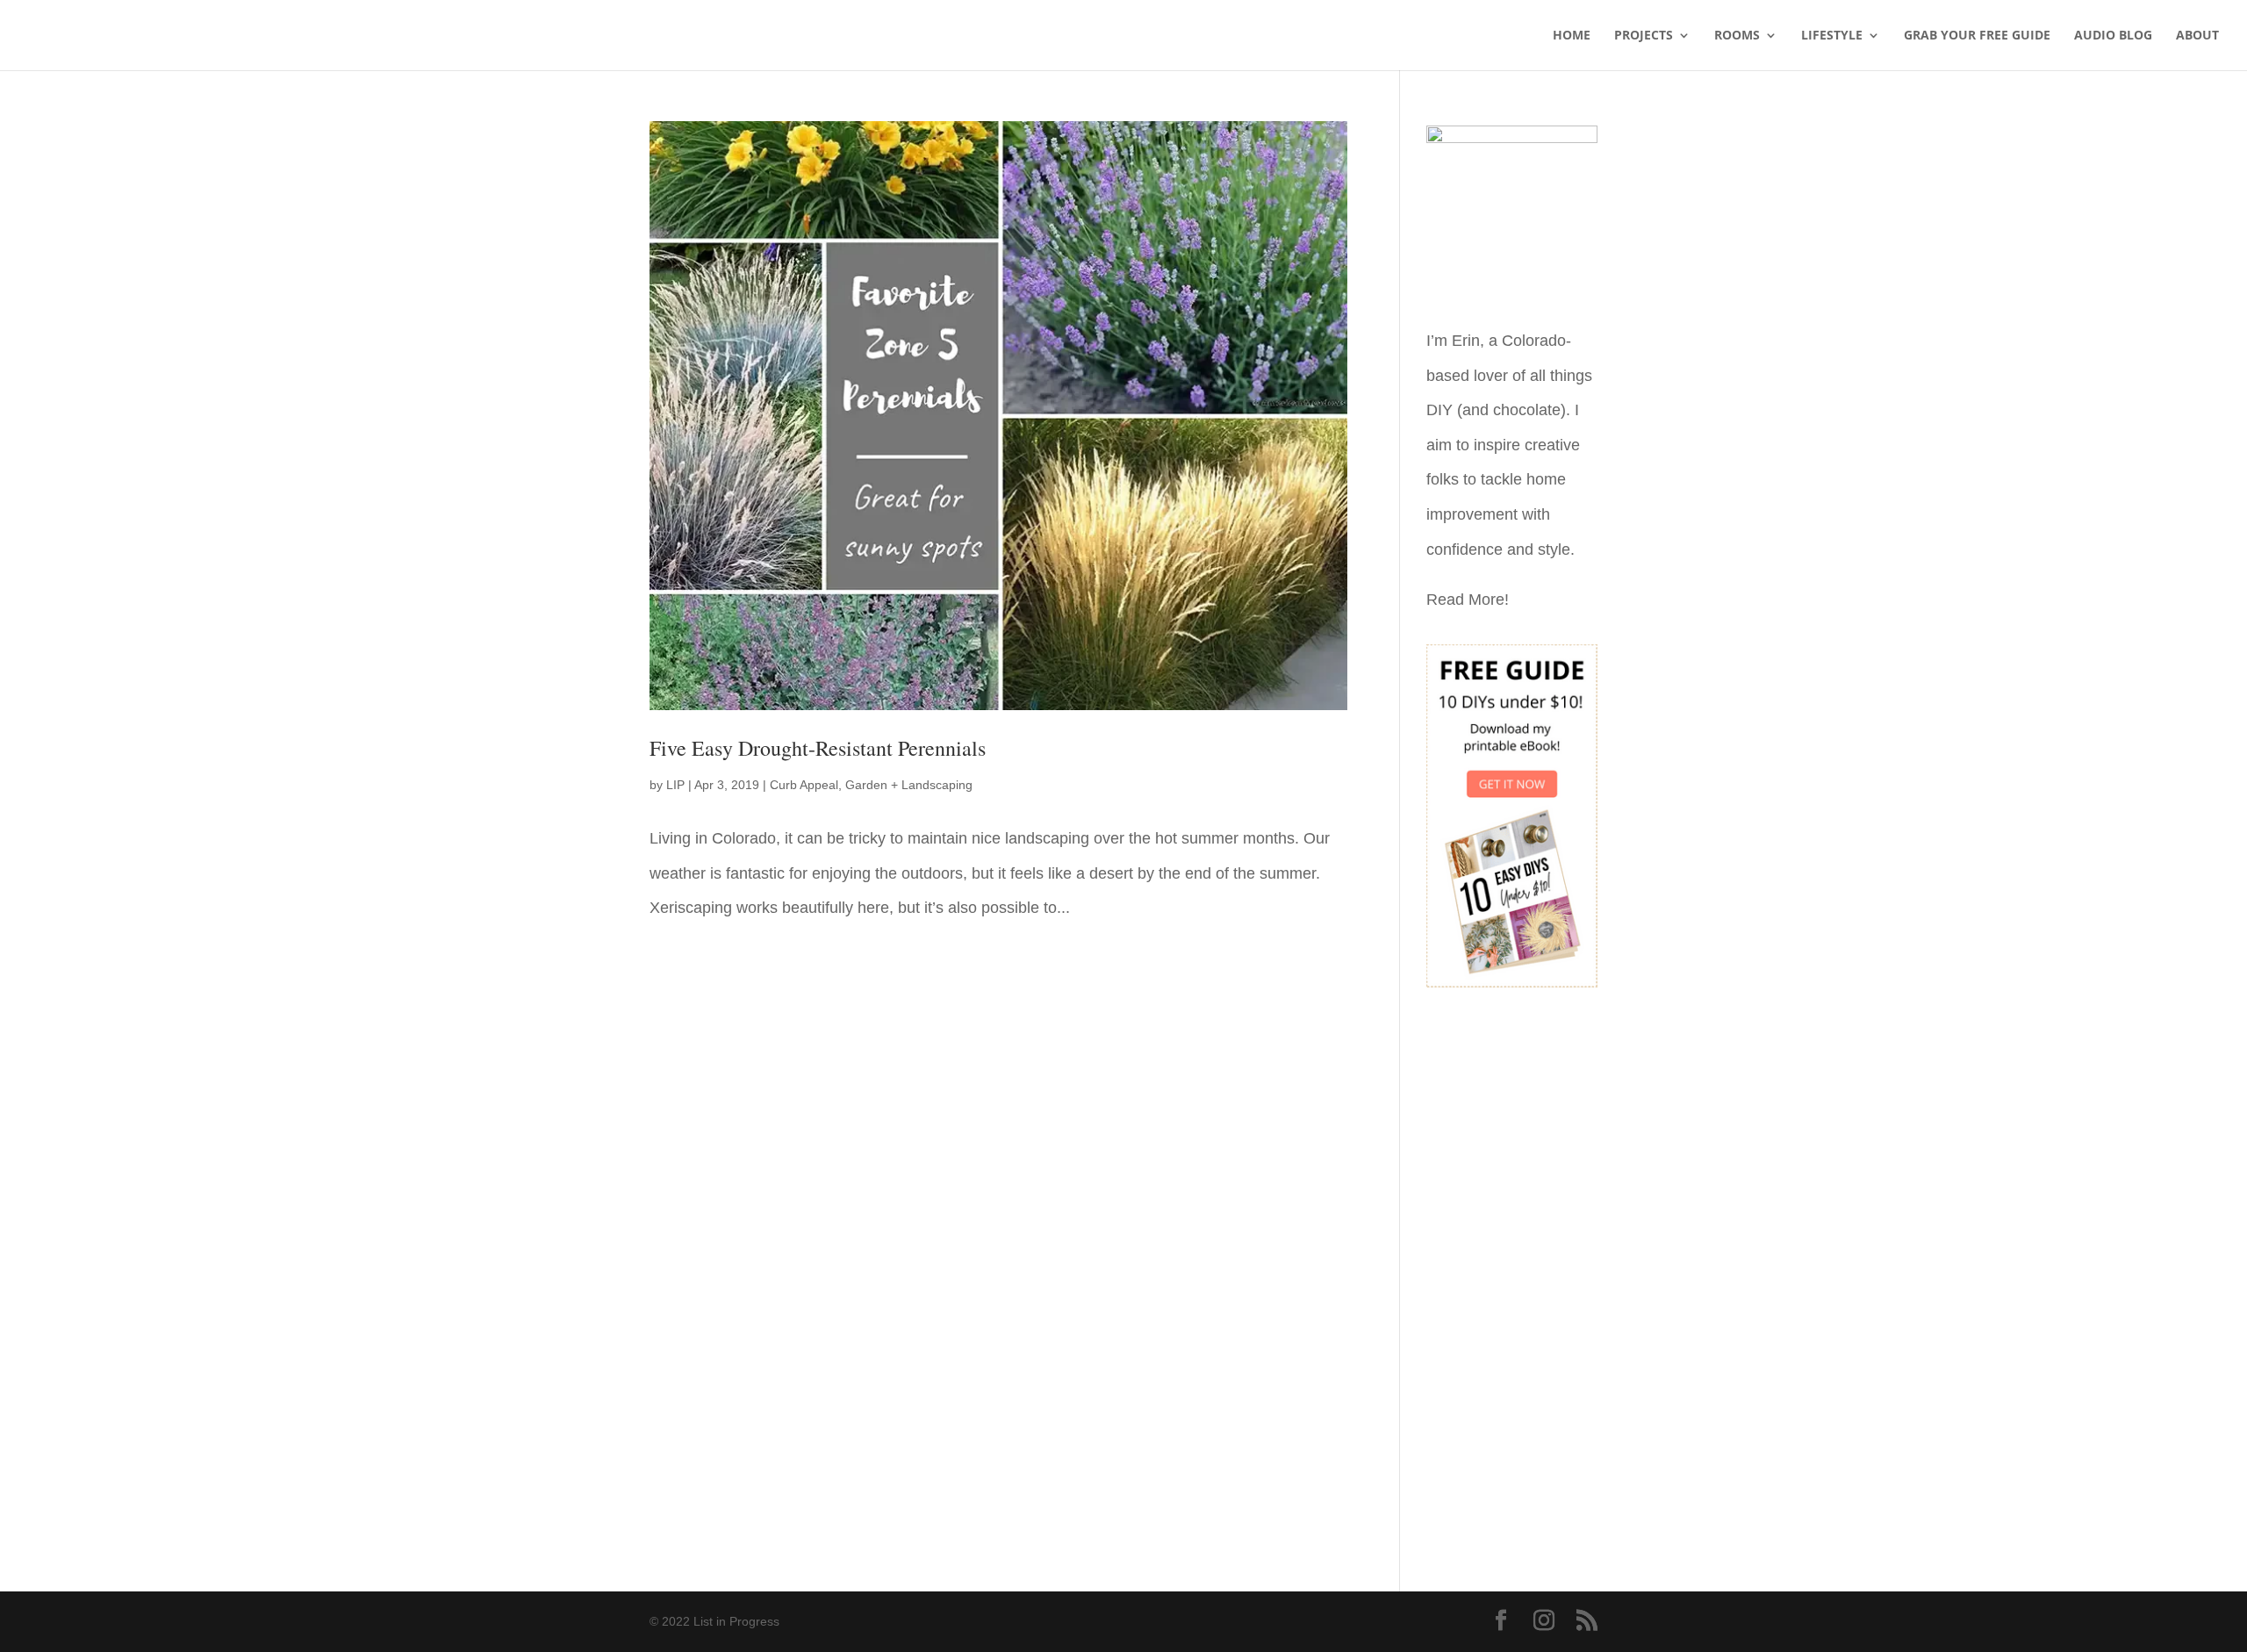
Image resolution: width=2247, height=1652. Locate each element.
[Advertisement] (1512, 1277)
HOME (1572, 36)
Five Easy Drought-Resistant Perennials (818, 748)
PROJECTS (1644, 36)
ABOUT (2197, 36)
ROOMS (1737, 36)
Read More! (1468, 600)
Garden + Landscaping (909, 785)
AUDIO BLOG (2113, 36)
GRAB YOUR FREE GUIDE (1977, 36)
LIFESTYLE (1832, 36)
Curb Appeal (804, 785)
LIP (675, 785)
